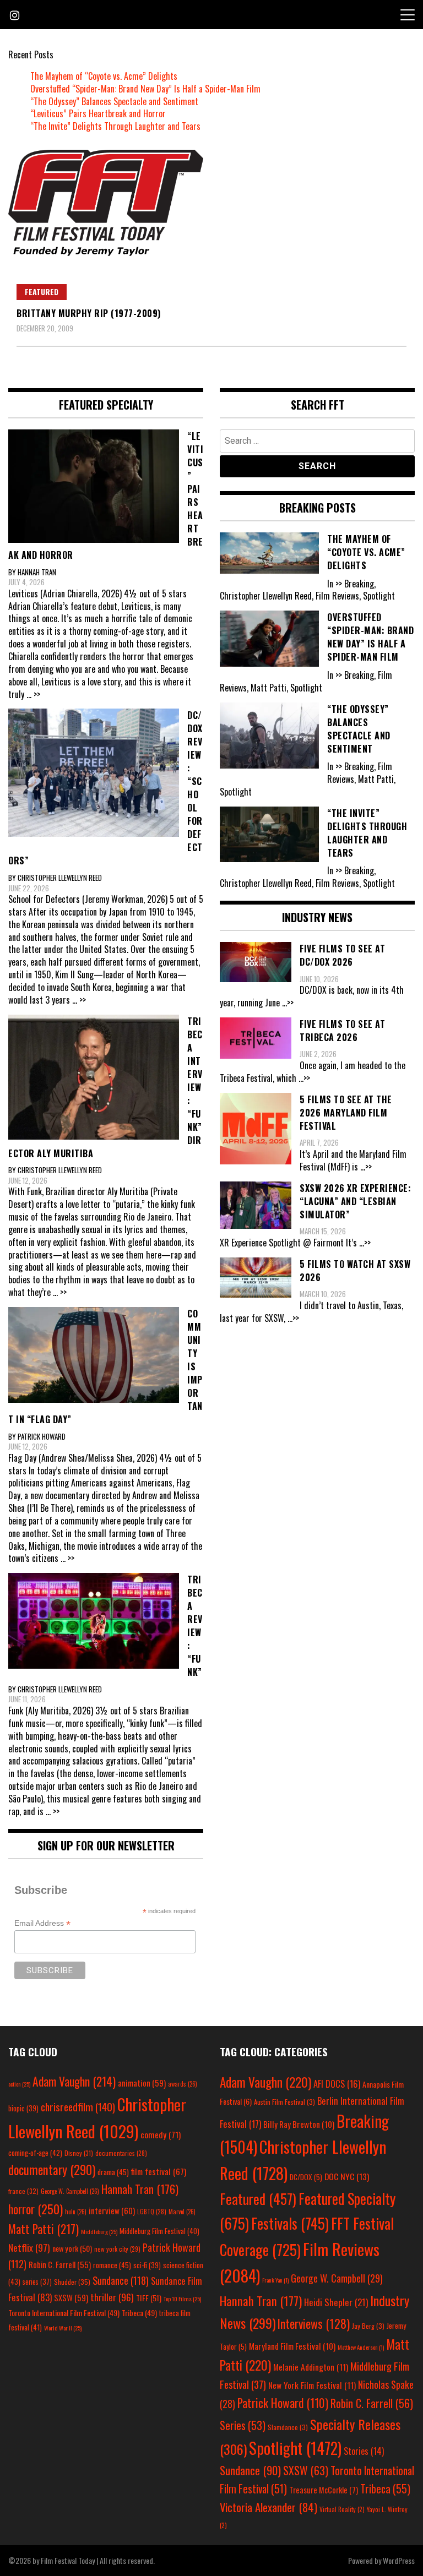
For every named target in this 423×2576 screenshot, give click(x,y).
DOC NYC (347, 2176)
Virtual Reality (342, 2509)
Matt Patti (44, 2229)
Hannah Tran (140, 2189)
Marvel (182, 2212)
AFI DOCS (337, 2084)
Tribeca (139, 2313)
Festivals (290, 2223)
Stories (364, 2451)
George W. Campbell (70, 2191)
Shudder (72, 2282)
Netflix (29, 2247)
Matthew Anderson (361, 2347)
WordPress (399, 2560)
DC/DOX (306, 2177)
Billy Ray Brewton (299, 2124)
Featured (42, 292)
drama (113, 2172)
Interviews (314, 2323)
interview (112, 2210)
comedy (161, 2134)
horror (36, 2209)
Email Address (42, 1923)
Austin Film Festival (284, 2102)
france (23, 2191)
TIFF (149, 2298)
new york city (117, 2249)
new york (72, 2248)
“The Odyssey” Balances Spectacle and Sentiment (114, 101)
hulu (76, 2212)
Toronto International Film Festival (64, 2313)
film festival (159, 2171)
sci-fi (147, 2265)
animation (142, 2083)
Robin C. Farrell (60, 2265)
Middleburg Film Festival (159, 2231)
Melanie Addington (311, 2367)
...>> (288, 1003)
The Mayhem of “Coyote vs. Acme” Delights (104, 76)
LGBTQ (152, 2212)
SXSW (71, 2297)
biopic (23, 2108)
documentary (52, 2170)
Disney (79, 2153)
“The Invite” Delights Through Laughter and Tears (115, 126)
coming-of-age (35, 2153)
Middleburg (99, 2231)
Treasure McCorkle (324, 2490)
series (37, 2282)
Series (243, 2425)
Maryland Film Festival (292, 2346)
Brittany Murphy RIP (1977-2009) (89, 313)
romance (112, 2265)
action (19, 2084)
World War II (63, 2328)
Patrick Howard (283, 2403)
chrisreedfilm (78, 2107)
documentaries (121, 2153)
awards (183, 2084)
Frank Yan (275, 2280)
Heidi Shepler (336, 2302)
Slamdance (288, 2427)
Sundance (121, 2280)
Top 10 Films (182, 2299)
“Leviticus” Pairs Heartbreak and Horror (98, 113)
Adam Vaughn (74, 2081)
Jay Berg (368, 2326)
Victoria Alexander (269, 2507)
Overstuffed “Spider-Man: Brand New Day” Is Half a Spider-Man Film (145, 89)
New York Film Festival (312, 2385)
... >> (33, 694)
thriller (112, 2297)
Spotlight (295, 2448)
